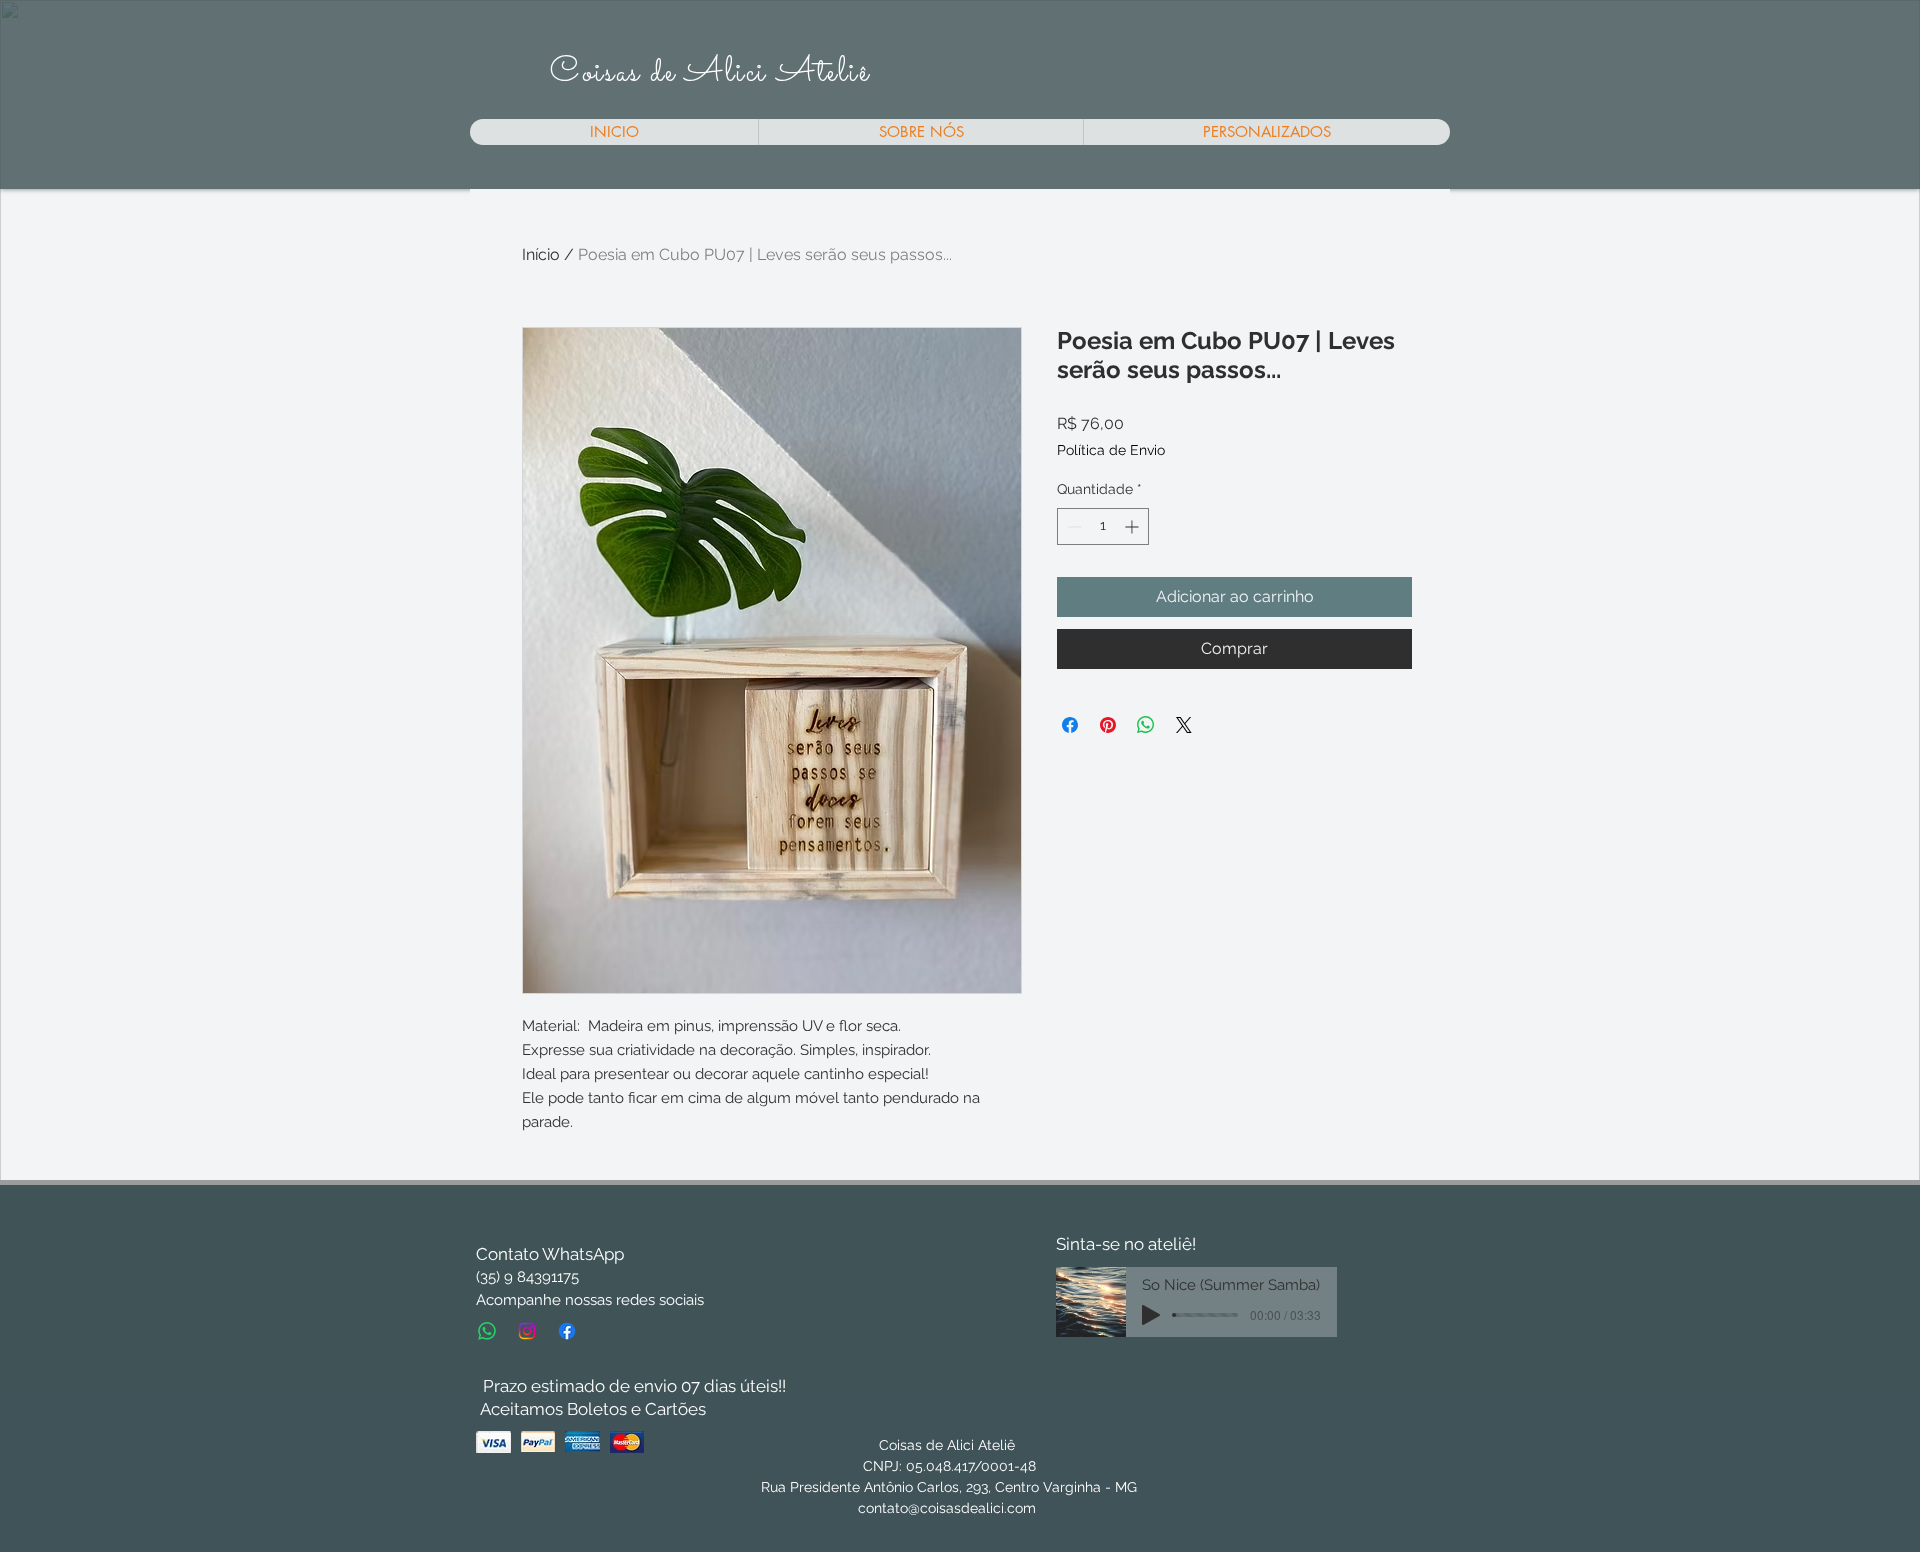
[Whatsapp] (487, 1331)
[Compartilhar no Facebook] (1070, 725)
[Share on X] (1184, 725)
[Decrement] (1072, 526)
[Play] (1151, 1315)
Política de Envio (1111, 450)
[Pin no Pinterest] (1108, 725)
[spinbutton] (1103, 526)
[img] (493, 1441)
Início (541, 254)
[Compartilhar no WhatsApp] (1146, 725)
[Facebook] (567, 1331)
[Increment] (1133, 526)
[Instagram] (527, 1331)
